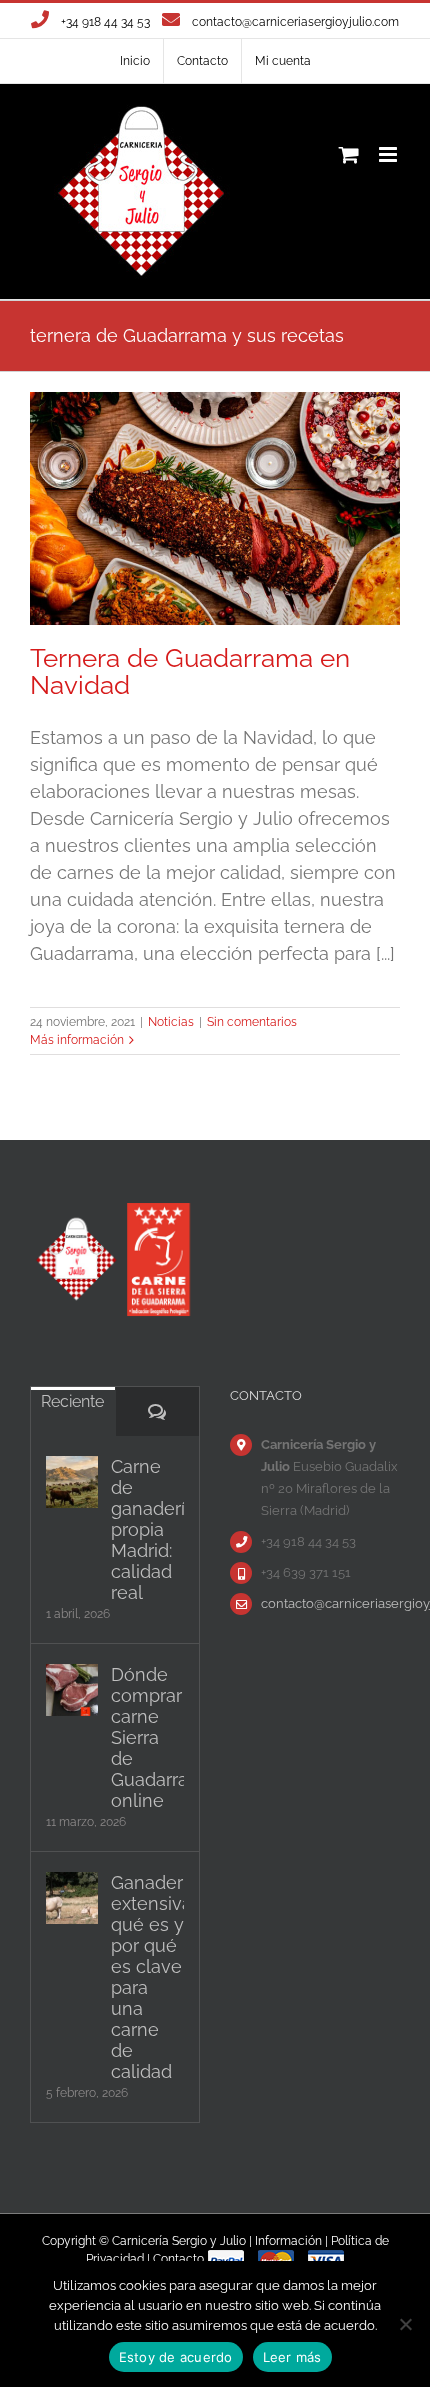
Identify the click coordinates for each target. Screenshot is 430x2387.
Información (288, 2241)
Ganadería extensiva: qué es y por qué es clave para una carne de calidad (147, 1977)
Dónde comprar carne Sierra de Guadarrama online (147, 1737)
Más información (77, 1040)
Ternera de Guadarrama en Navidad (190, 671)
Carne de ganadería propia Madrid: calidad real (147, 1529)
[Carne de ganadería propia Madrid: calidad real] (72, 1482)
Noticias (171, 1022)
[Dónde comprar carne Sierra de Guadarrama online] (72, 1690)
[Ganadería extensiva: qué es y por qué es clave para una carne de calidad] (72, 1898)
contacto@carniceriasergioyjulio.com (295, 22)
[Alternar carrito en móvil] (349, 154)
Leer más (292, 2357)
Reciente (72, 1401)
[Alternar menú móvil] (389, 154)
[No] (405, 2324)
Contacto (178, 2259)
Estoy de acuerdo (176, 2357)
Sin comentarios (252, 1022)
